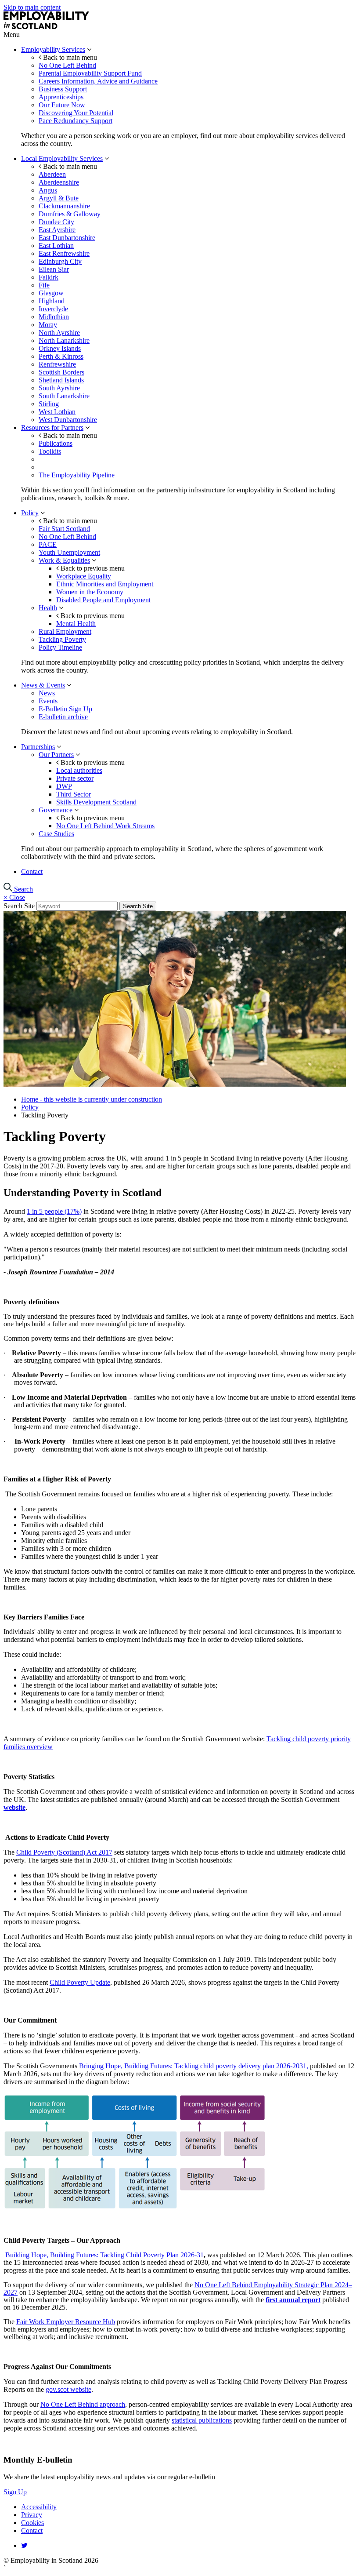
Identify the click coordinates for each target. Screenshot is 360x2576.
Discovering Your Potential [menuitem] (76, 113)
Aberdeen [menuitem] (52, 174)
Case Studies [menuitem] (56, 834)
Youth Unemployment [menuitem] (69, 552)
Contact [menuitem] (32, 871)
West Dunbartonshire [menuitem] (68, 420)
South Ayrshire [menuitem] (59, 388)
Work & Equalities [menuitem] (64, 560)
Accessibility (39, 2507)
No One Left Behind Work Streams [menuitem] (105, 826)
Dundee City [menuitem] (56, 222)
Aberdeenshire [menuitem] (59, 182)
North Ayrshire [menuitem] (59, 333)
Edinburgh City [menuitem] (60, 261)
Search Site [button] (138, 906)
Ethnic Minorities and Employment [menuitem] (105, 584)
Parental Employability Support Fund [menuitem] (90, 73)
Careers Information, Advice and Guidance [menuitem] (98, 81)
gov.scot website (68, 2389)
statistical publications (202, 2420)
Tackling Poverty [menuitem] (62, 639)
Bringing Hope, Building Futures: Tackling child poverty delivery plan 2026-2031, (194, 2066)
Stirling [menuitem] (49, 404)
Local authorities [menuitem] (79, 770)
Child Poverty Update (80, 1982)
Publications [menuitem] (56, 443)
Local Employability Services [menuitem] (62, 158)
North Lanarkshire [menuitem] (64, 340)
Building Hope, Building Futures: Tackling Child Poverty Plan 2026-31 (104, 2255)
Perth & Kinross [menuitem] (61, 356)
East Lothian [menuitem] (56, 246)
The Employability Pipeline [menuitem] (77, 475)
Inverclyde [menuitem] (53, 309)
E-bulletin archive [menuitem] (63, 717)
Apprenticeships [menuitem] (61, 97)
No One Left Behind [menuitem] (67, 65)
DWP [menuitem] (64, 786)
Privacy (32, 2515)
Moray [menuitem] (48, 325)
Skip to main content (32, 7)
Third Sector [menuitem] (74, 794)
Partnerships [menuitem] (38, 747)
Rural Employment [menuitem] (65, 631)
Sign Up (15, 2492)
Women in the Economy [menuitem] (90, 592)
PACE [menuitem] (48, 544)
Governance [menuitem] (56, 810)
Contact (32, 2531)
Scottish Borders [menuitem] (61, 372)
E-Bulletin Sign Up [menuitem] (65, 709)
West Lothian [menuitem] (57, 412)
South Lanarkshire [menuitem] (64, 396)
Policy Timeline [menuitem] (60, 647)
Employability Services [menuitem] (53, 49)
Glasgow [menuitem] (51, 293)
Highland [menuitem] (52, 301)
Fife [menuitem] (44, 285)
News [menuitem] (47, 693)
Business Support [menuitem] (63, 89)
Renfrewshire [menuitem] (57, 364)
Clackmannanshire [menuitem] (64, 206)
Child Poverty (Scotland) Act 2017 (64, 1852)
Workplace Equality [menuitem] (84, 576)
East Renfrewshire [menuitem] (64, 253)
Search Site (19, 906)
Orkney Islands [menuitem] (60, 348)
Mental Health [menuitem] (76, 624)
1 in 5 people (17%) (54, 1211)
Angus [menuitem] (48, 190)
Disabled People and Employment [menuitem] (103, 600)
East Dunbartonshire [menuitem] (67, 238)
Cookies (32, 2523)
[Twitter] (24, 2545)
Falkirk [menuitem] (49, 277)
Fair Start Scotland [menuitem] (64, 529)
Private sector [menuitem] (75, 778)
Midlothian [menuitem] (54, 317)
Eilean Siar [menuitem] (54, 269)
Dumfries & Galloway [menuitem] (70, 214)
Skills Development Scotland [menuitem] (96, 802)
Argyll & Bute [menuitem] (59, 198)
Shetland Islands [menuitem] (61, 380)
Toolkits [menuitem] (50, 451)
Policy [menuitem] (30, 513)
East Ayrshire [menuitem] (57, 230)
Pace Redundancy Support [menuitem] (76, 121)
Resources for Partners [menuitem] (52, 428)
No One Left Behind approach (83, 2404)
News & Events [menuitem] (43, 685)
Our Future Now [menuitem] (62, 105)
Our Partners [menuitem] (56, 755)
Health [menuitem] (48, 608)
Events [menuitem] (48, 701)
